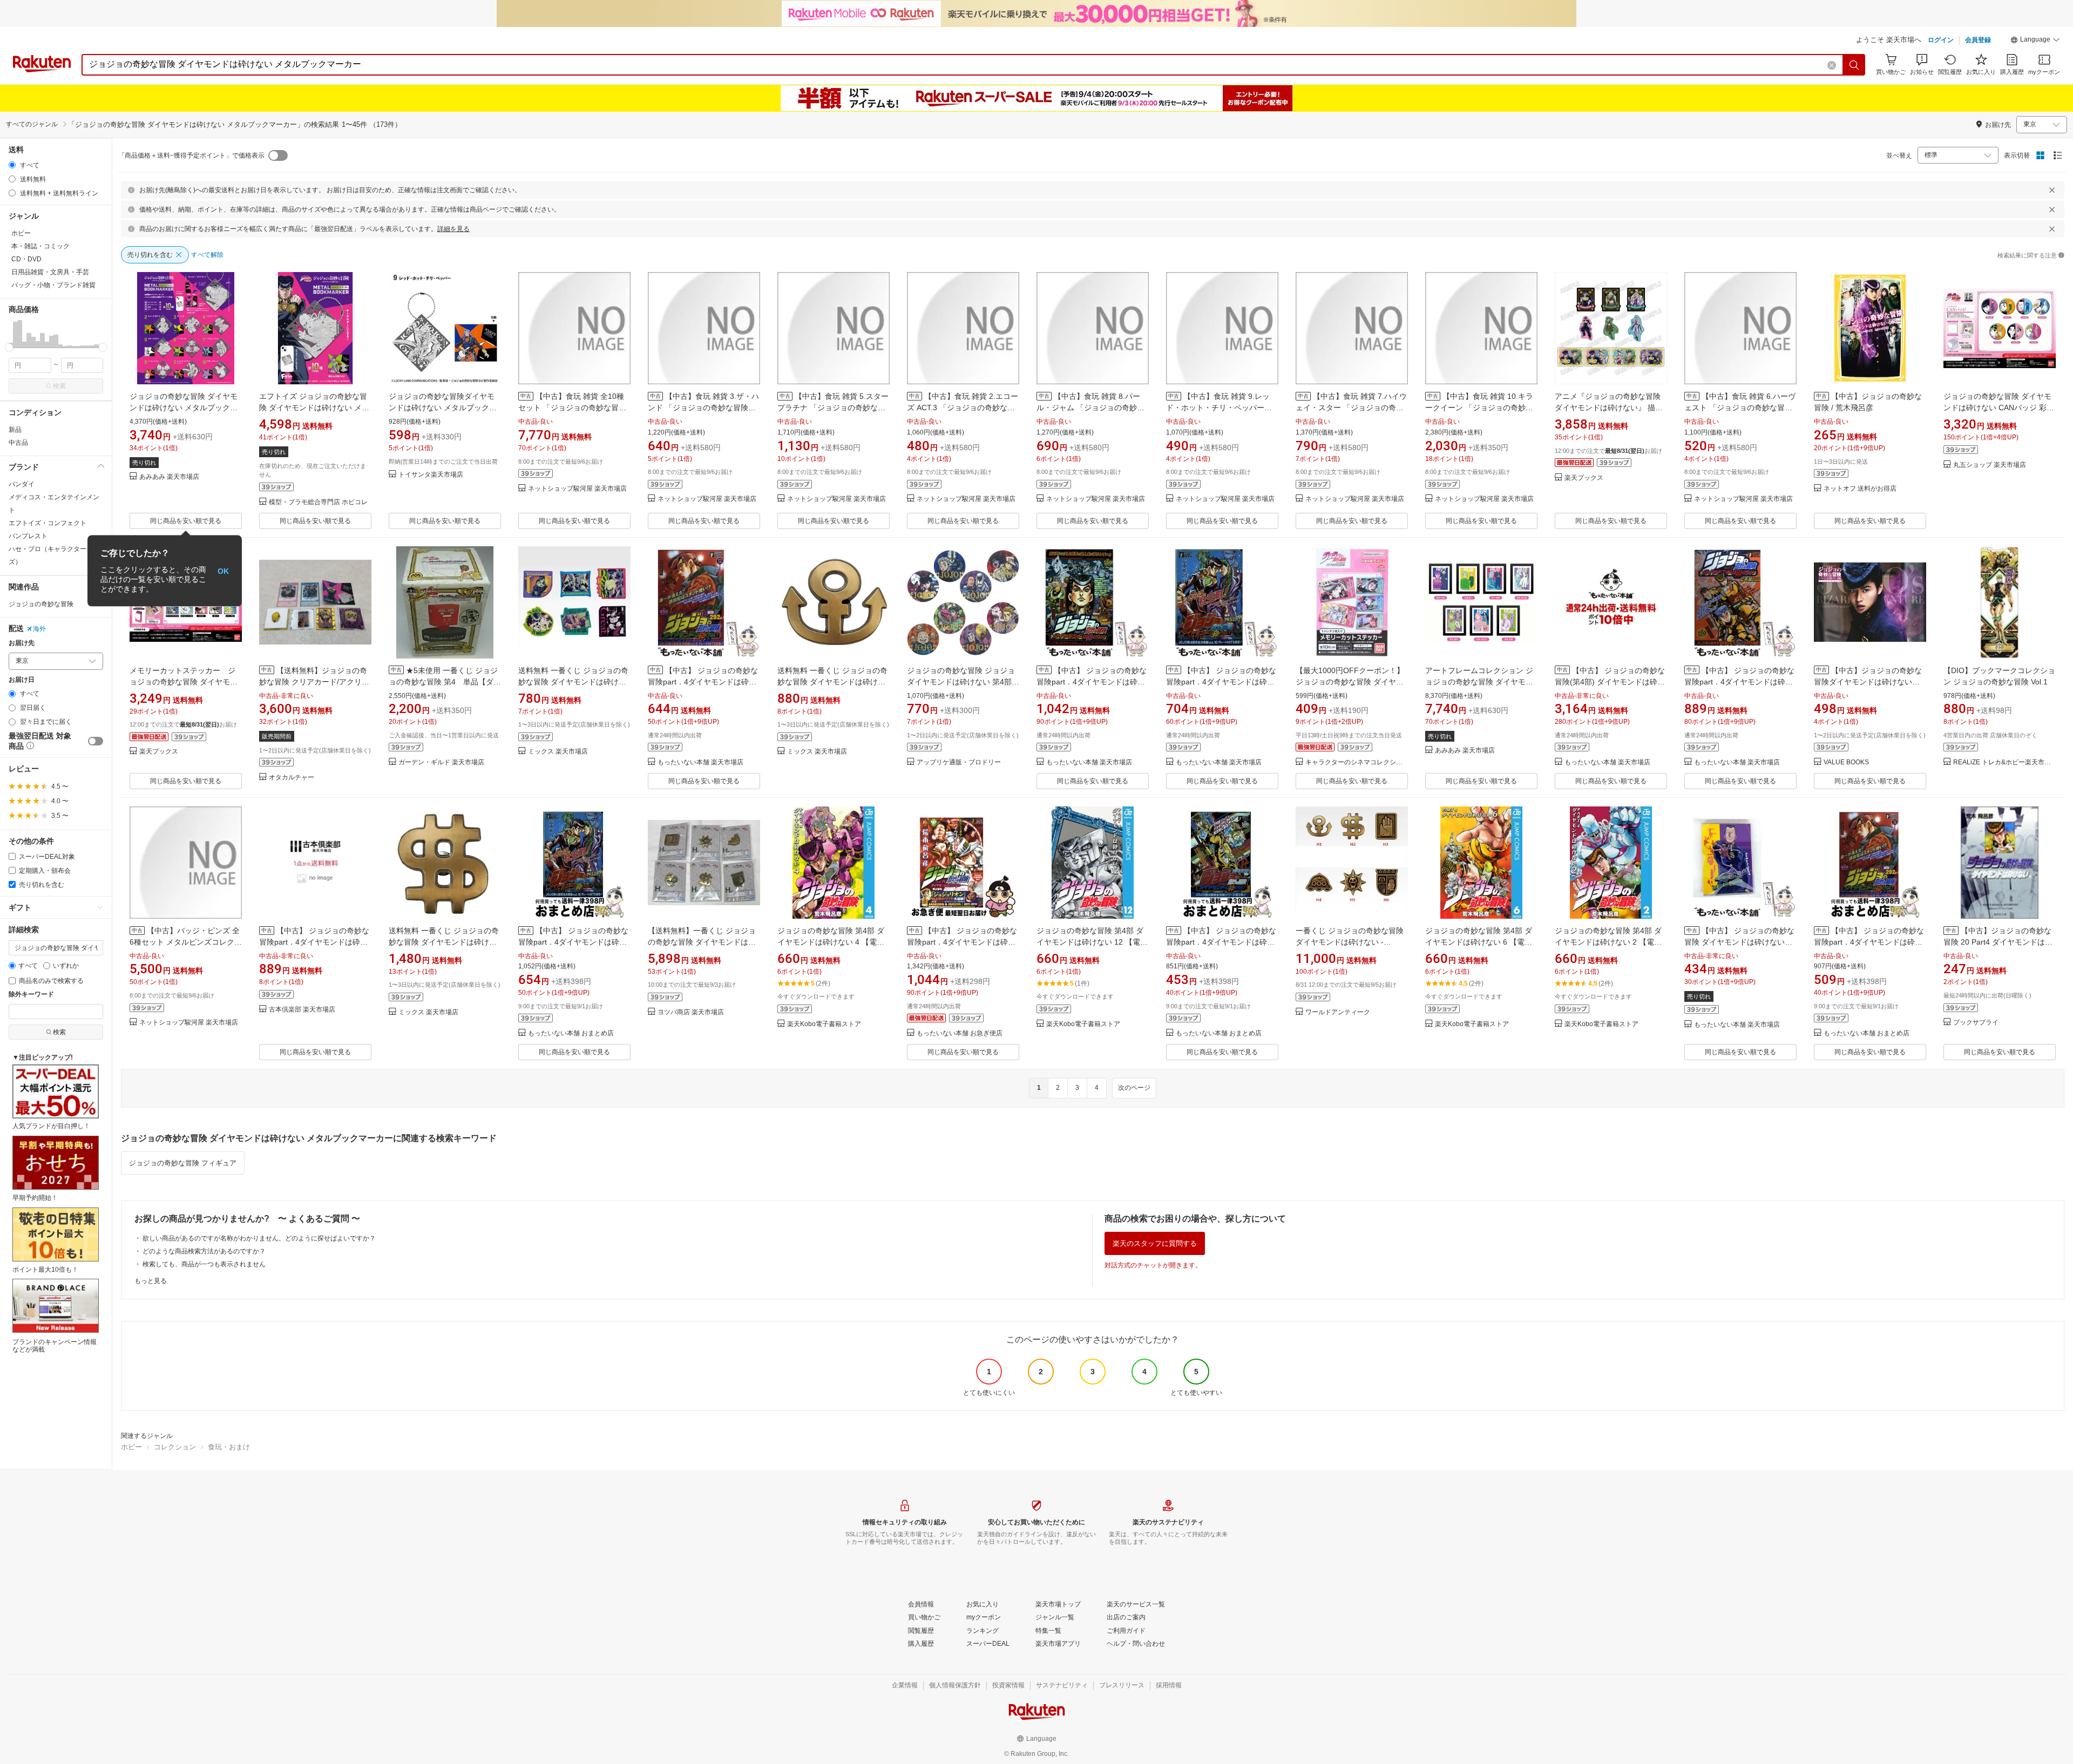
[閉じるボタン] (2052, 190)
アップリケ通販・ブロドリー (959, 762)
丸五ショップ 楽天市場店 (1990, 465)
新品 (15, 430)
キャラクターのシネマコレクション (1357, 762)
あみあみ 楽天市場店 (169, 477)
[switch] (96, 741)
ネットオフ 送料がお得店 (1860, 489)
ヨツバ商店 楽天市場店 (691, 1012)
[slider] (9, 347)
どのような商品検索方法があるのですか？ (204, 1251)
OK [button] (223, 571)
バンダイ (22, 484)
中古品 (18, 443)
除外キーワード (31, 995)
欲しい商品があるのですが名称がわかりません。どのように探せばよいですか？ (259, 1238)
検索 (59, 386)
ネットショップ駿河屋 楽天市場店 (577, 489)
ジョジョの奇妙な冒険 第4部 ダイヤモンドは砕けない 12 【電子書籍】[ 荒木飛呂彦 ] (1092, 942)
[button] (2035, 41)
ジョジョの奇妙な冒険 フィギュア (183, 1163)
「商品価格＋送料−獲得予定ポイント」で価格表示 (191, 155)
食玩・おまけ (229, 1447)
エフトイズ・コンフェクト (48, 523)
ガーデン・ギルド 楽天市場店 (441, 762)
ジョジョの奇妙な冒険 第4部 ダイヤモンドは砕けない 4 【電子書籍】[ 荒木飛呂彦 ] (831, 942)
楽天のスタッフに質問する (1155, 1243)
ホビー (131, 1447)
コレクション (175, 1447)
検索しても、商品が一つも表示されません (204, 1264)
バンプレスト (28, 536)
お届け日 (22, 680)
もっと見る (151, 1281)
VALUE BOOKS (1846, 762)
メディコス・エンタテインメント (54, 504)
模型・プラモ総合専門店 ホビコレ (318, 502)
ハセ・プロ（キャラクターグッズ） (54, 555)
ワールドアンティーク (1338, 1012)
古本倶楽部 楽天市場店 (302, 1010)
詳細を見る (453, 229)
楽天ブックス (1584, 478)
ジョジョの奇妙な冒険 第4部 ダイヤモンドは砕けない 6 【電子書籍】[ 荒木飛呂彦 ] (1479, 942)
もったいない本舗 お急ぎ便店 (960, 1033)
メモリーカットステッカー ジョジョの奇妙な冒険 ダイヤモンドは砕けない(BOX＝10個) (184, 682)
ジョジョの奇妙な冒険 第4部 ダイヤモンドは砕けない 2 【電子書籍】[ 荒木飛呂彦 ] (1608, 942)
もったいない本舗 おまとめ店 (571, 1033)
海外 (39, 629)
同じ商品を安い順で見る (186, 521)
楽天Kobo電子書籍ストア (824, 1024)
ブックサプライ (1976, 1023)
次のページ (1134, 1088)
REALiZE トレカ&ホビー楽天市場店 (2004, 762)
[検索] (1854, 65)
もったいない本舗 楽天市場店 (700, 762)
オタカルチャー (292, 778)
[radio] (12, 165)
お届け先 (22, 643)
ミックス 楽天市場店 (558, 752)
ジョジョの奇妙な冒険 (41, 604)
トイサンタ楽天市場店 (431, 475)
